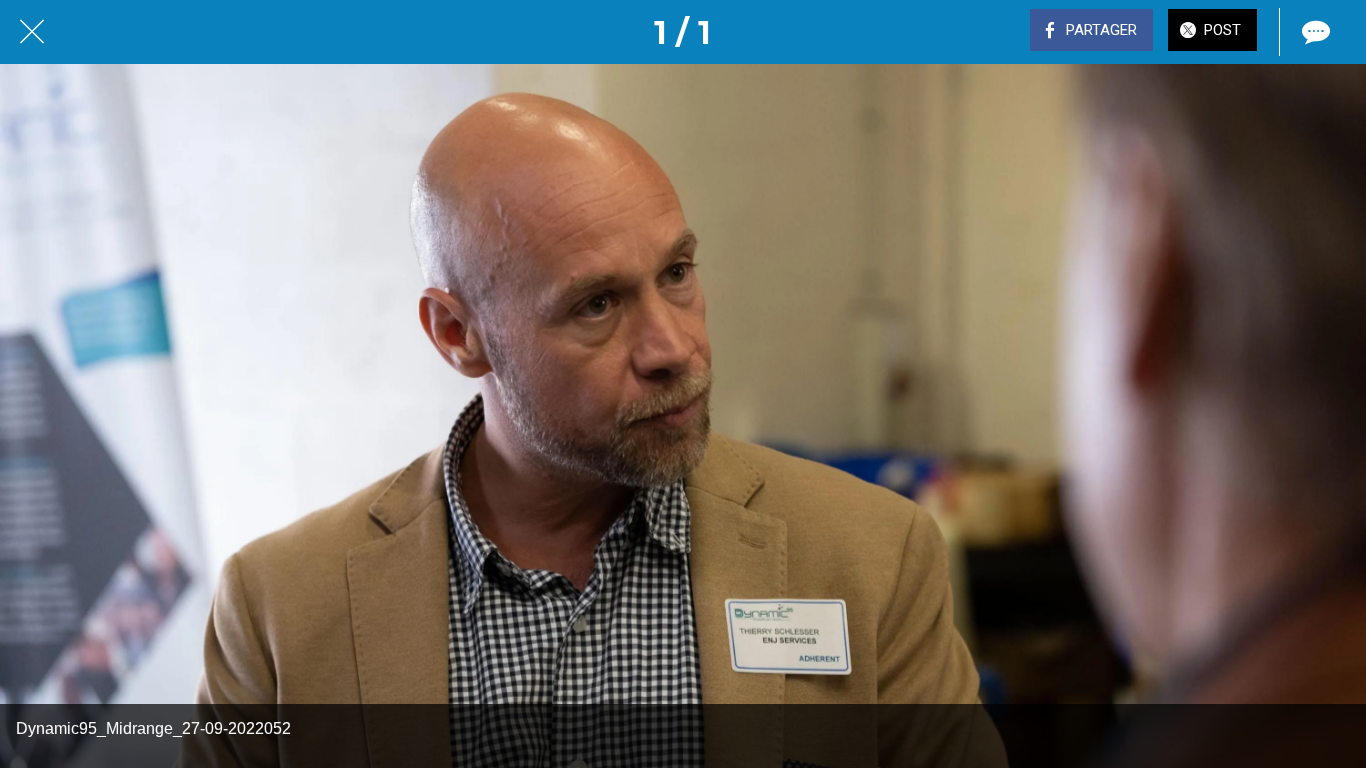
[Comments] (1314, 32)
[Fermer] (32, 32)
